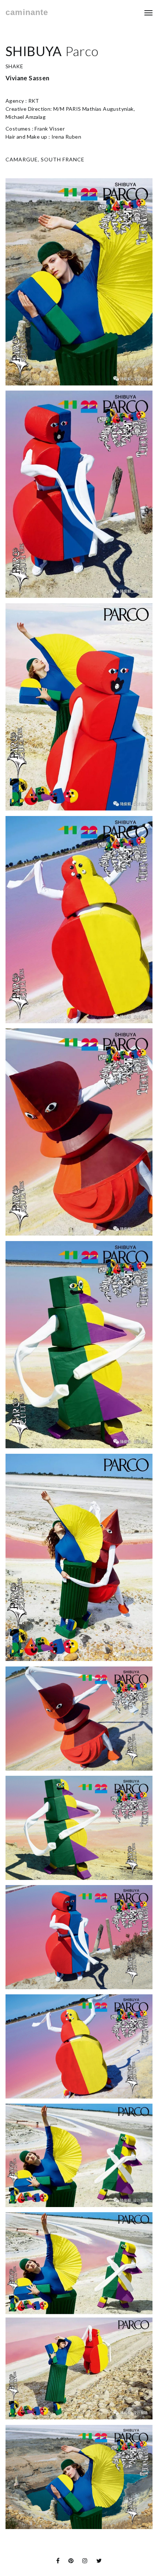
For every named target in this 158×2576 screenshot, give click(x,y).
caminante (27, 12)
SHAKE (14, 66)
